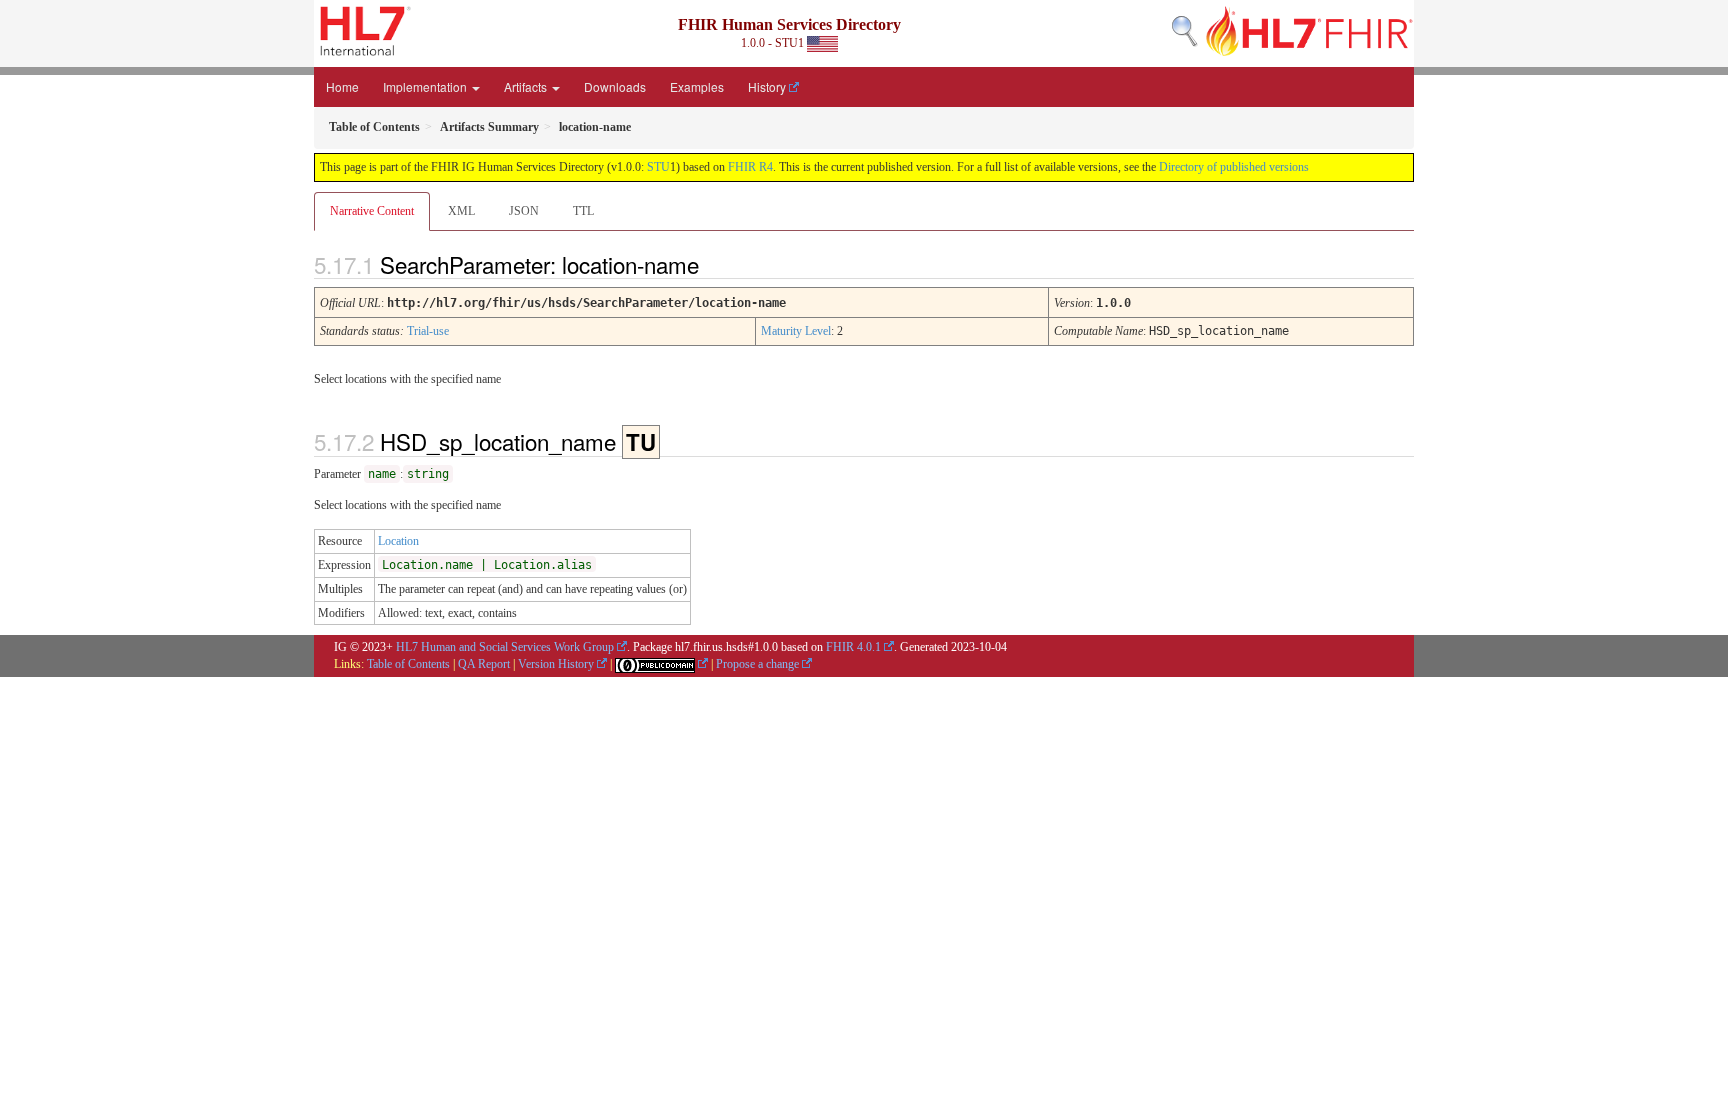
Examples (697, 86)
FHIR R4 (750, 167)
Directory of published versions (1234, 167)
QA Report (484, 664)
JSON (524, 211)
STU (658, 167)
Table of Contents (408, 664)
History (767, 86)
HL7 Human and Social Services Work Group (505, 647)
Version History (556, 664)
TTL (583, 211)
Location (398, 541)
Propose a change (757, 664)
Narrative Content (372, 211)
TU (641, 442)
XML (461, 211)
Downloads (615, 86)
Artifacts (527, 86)
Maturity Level (796, 331)
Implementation (426, 86)
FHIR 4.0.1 (853, 647)
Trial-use (428, 331)
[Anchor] (716, 264)
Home (342, 86)
